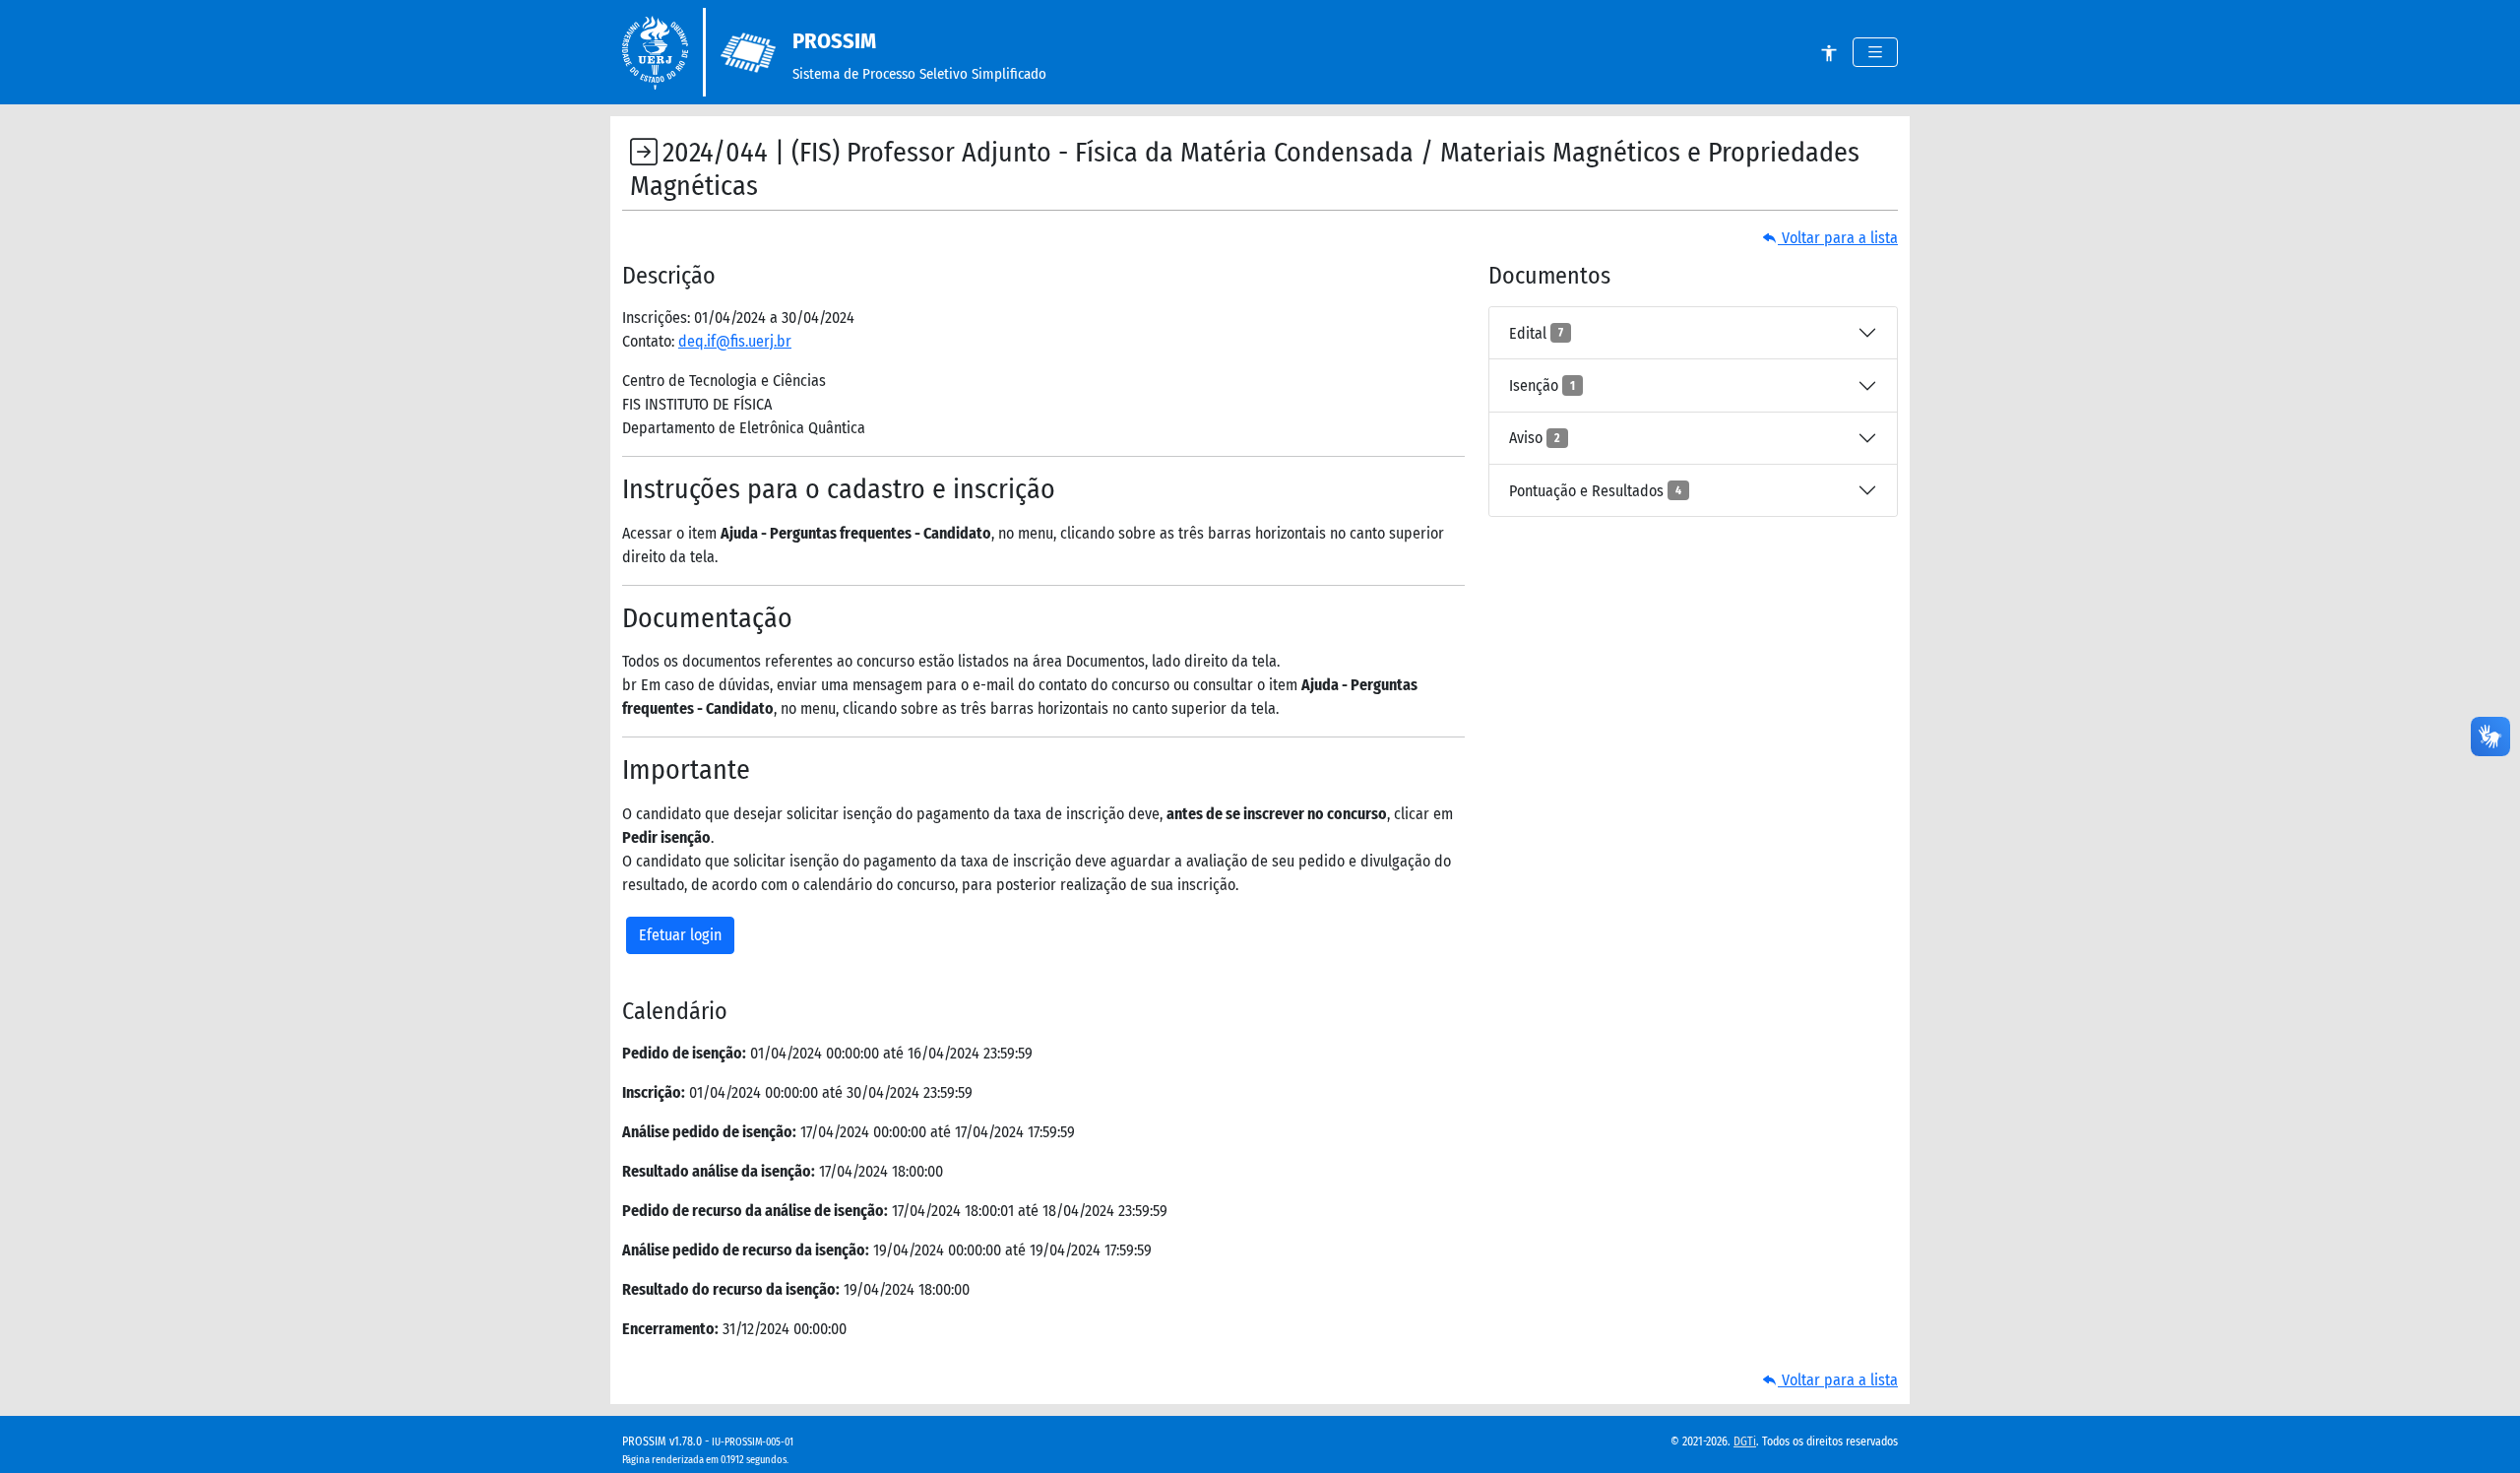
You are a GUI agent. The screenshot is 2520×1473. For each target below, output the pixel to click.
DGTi (1745, 1441)
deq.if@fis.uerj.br (735, 341)
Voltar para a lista (1838, 238)
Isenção (1542, 385)
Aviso (1535, 438)
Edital (1536, 333)
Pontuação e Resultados (1595, 491)
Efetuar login (680, 935)
